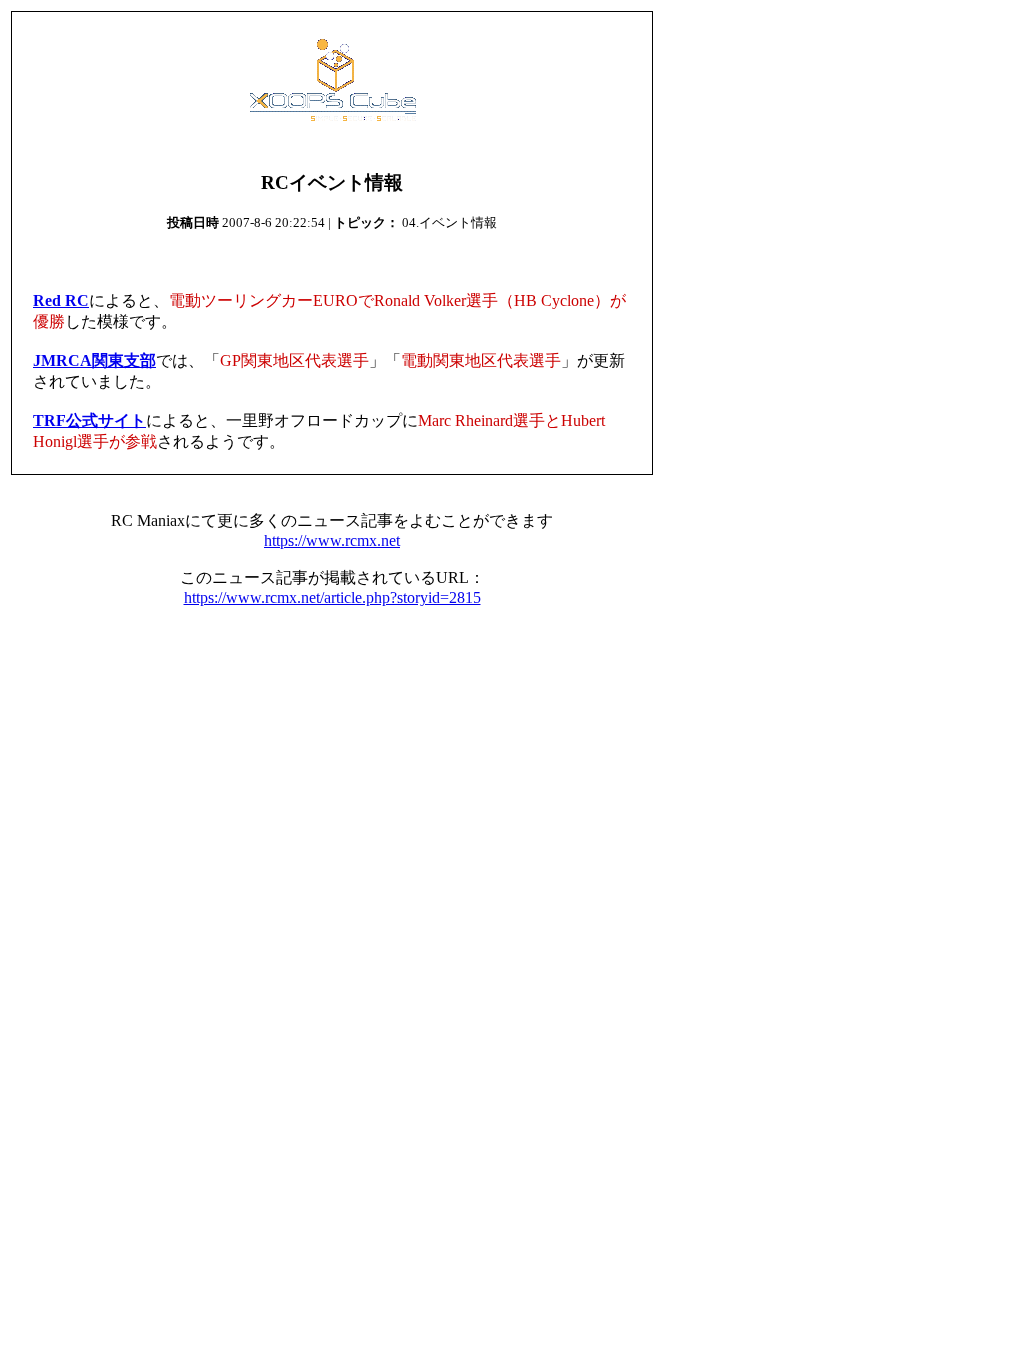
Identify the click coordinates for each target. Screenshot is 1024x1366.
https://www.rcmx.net (332, 540)
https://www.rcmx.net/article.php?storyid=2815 (332, 597)
